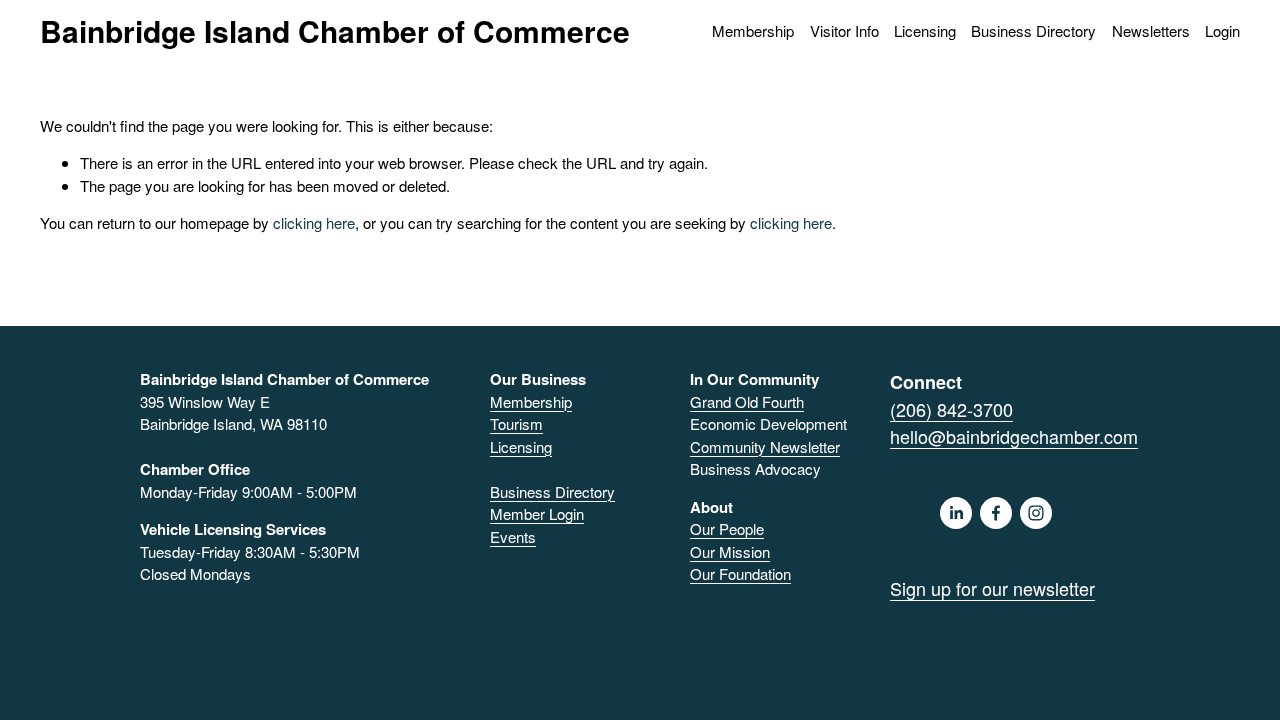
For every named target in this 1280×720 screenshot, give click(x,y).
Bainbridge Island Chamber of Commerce (335, 30)
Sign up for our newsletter (992, 588)
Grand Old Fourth (747, 401)
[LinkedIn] (956, 513)
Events (513, 536)
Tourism (516, 423)
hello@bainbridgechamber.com (1014, 436)
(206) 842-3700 (951, 409)
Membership (531, 401)
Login (1222, 30)
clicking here (314, 222)
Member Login (537, 513)
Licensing (925, 30)
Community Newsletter (765, 446)
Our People (727, 528)
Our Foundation (740, 573)
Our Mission (730, 551)
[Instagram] (1036, 513)
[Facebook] (996, 513)
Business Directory (1033, 30)
